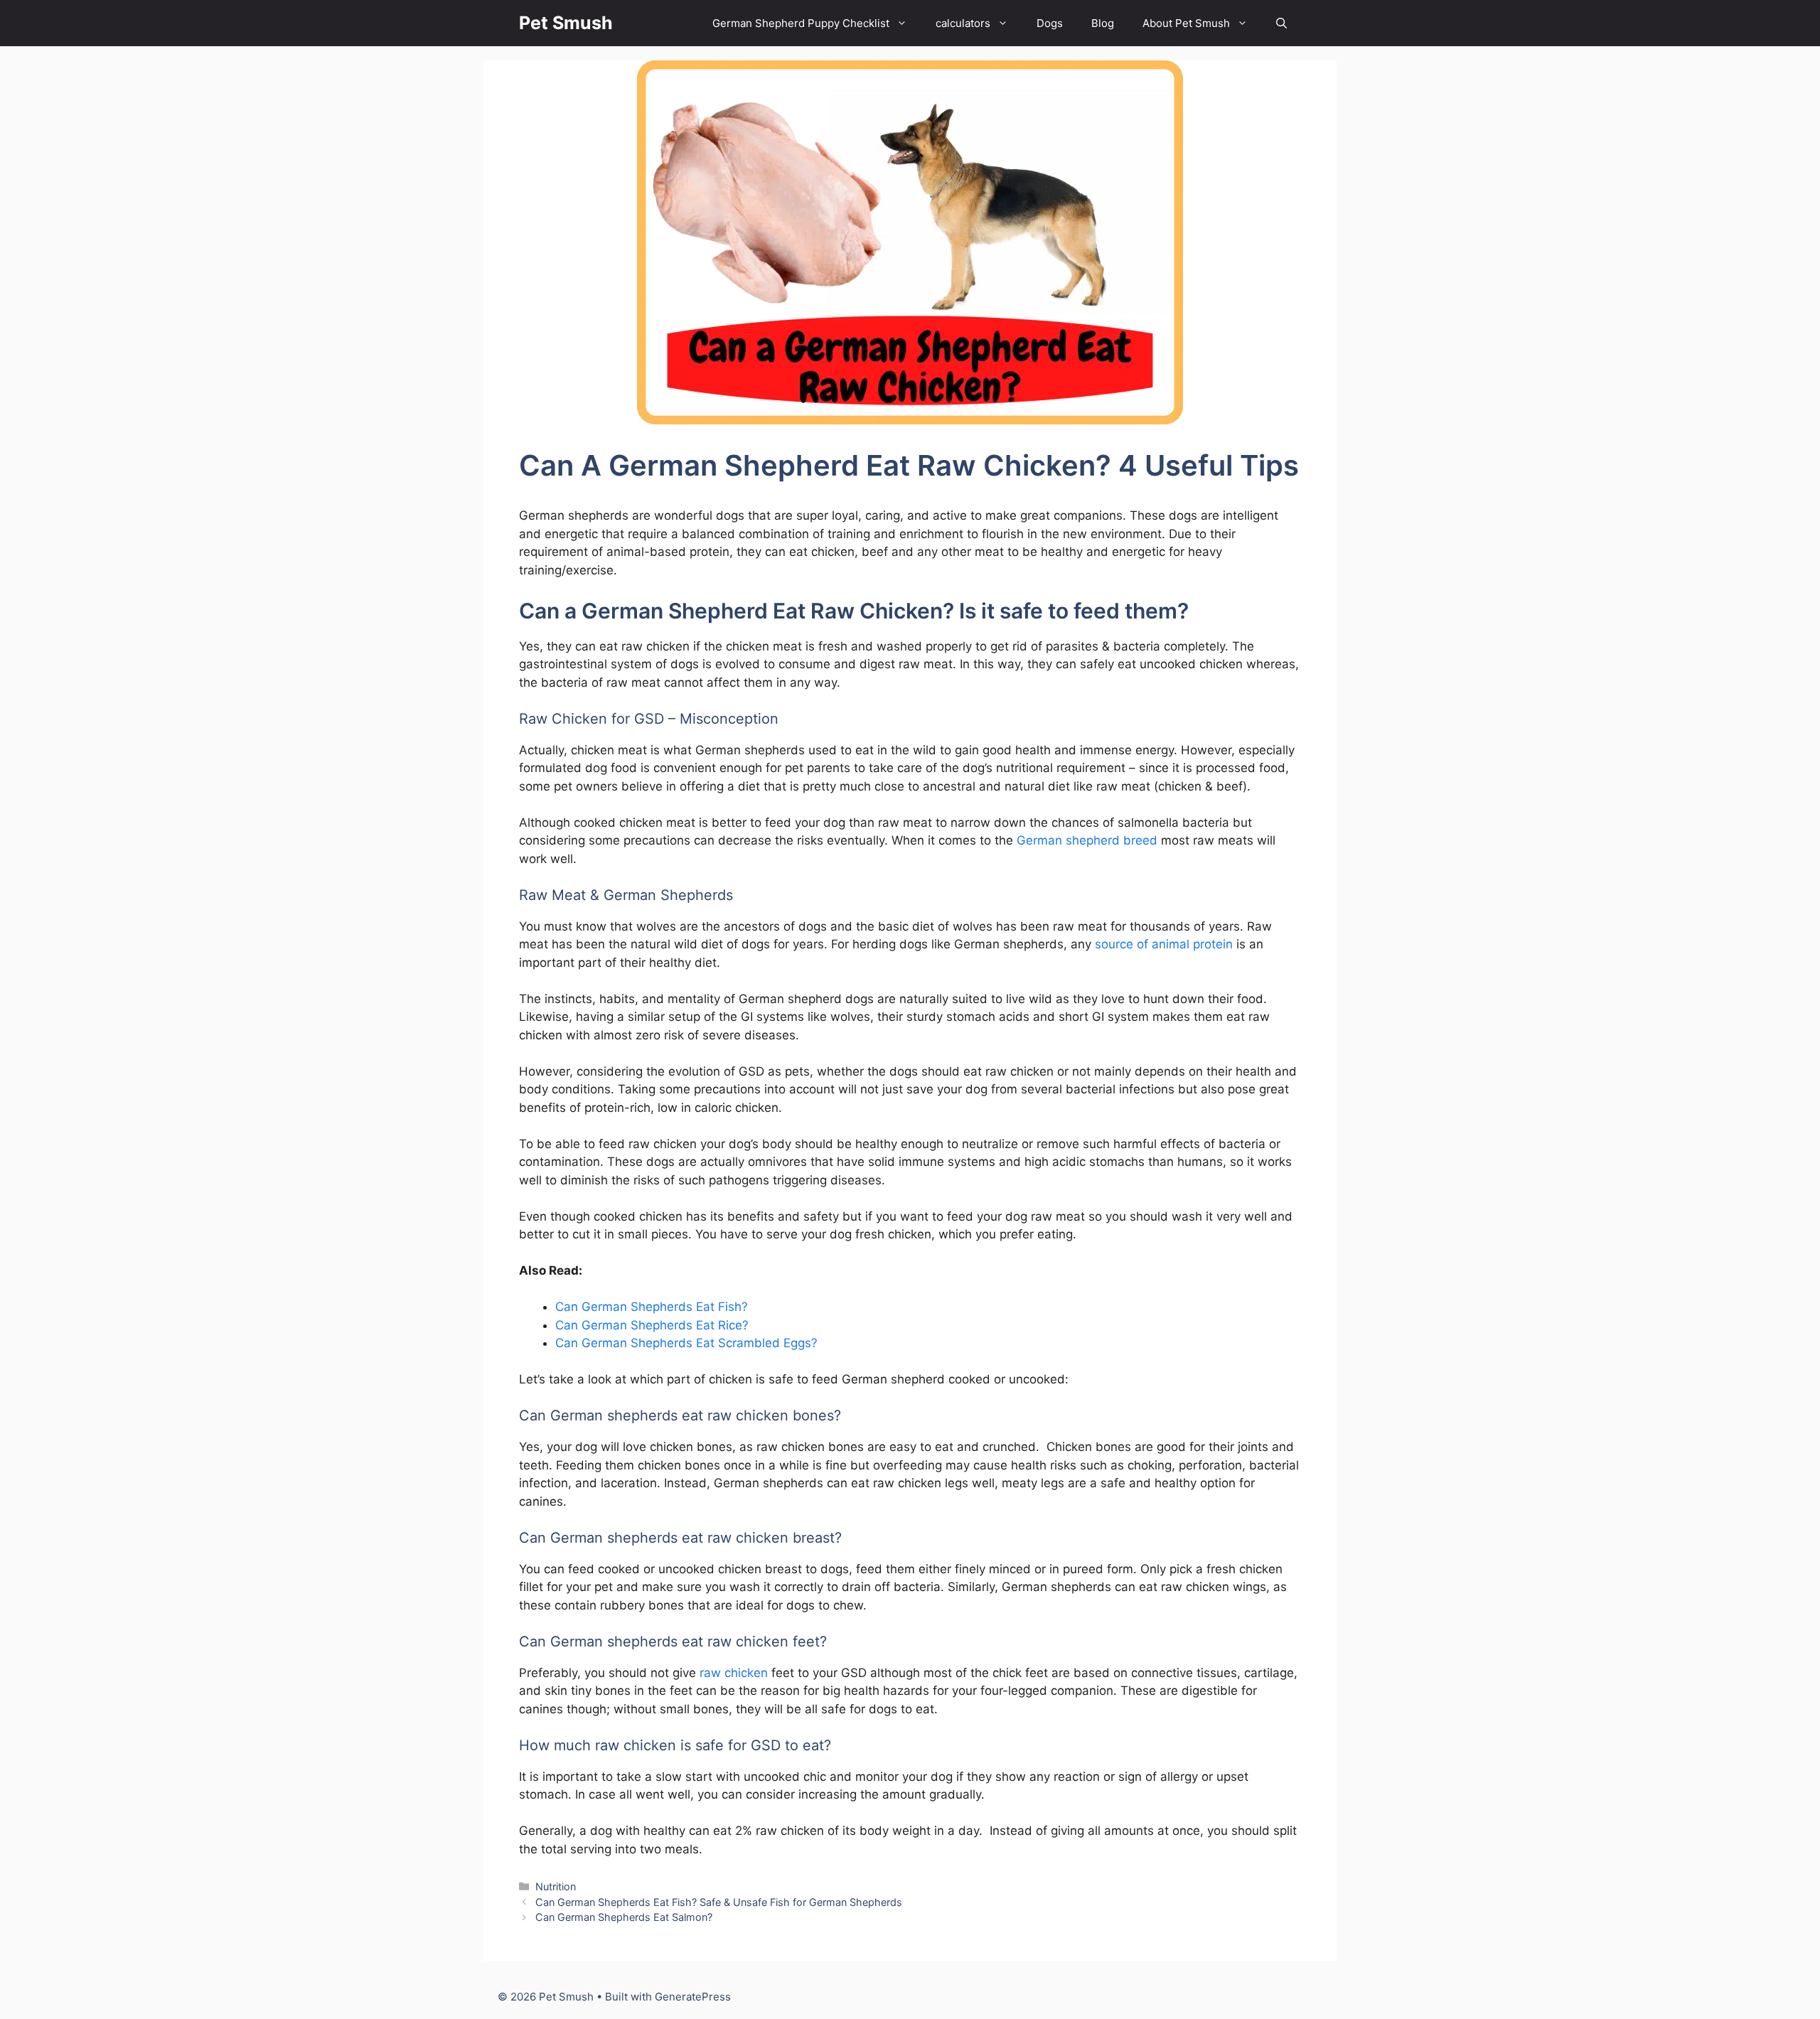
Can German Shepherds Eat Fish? (652, 1307)
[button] (1281, 23)
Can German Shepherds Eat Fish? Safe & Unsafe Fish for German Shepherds (719, 1902)
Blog (1103, 23)
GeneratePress (693, 1997)
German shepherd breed (1087, 840)
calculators (963, 23)
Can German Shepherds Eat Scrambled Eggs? (686, 1343)
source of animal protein (1164, 944)
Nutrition (556, 1886)
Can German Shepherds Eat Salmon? (624, 1917)
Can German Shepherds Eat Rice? (652, 1325)
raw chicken (734, 1673)
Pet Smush (566, 23)
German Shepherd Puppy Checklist (801, 23)
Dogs (1050, 23)
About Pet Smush (1186, 23)
